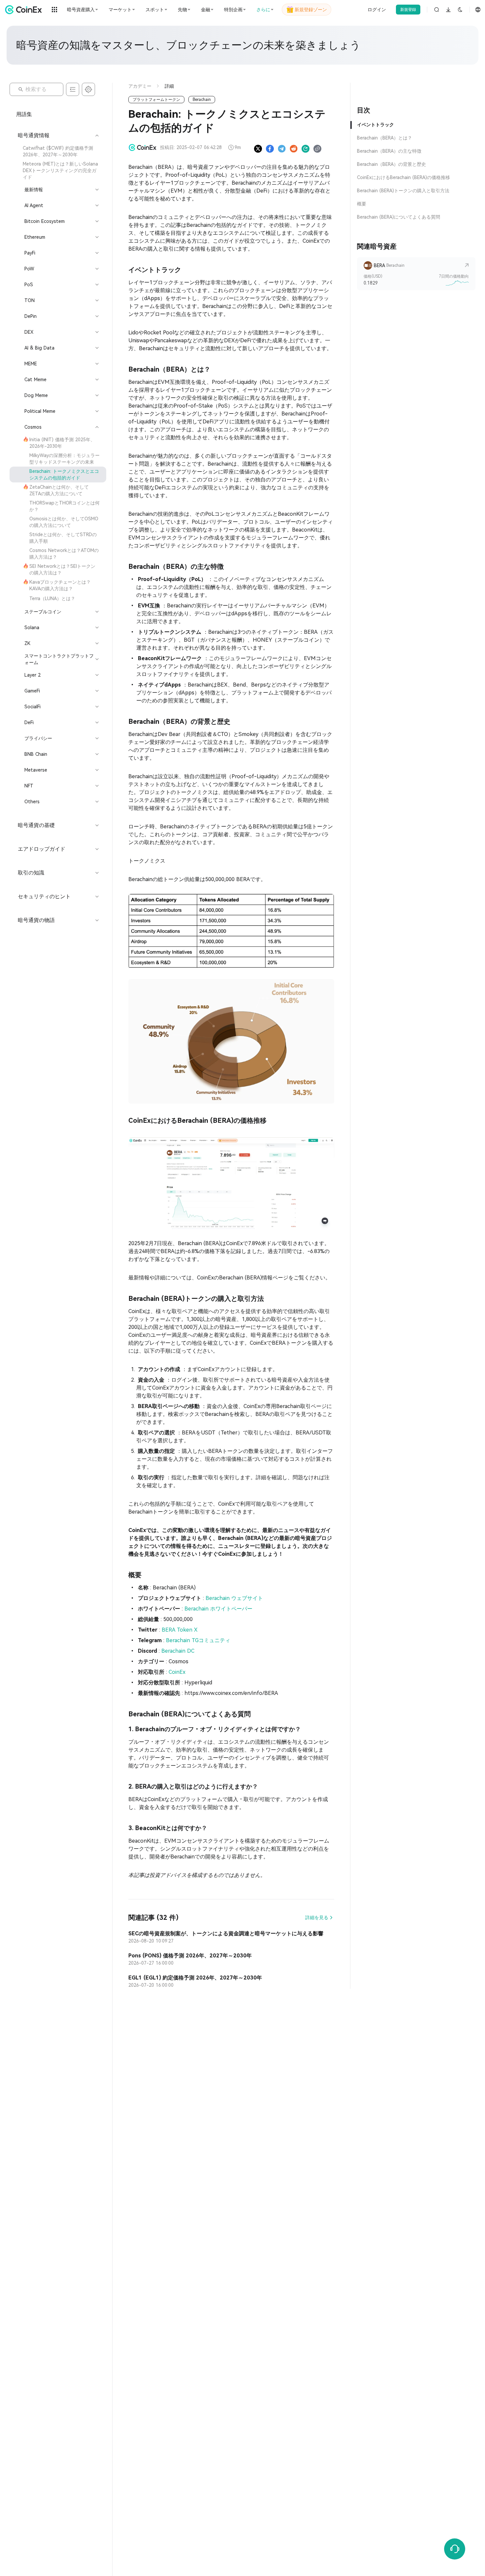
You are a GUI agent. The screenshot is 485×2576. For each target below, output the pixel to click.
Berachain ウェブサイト (234, 1598)
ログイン (377, 10)
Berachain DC (178, 1651)
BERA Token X (180, 1630)
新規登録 (408, 10)
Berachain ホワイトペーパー (218, 1609)
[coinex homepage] (25, 10)
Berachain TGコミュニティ (198, 1640)
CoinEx (177, 1672)
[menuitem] (58, 151)
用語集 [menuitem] (24, 114)
